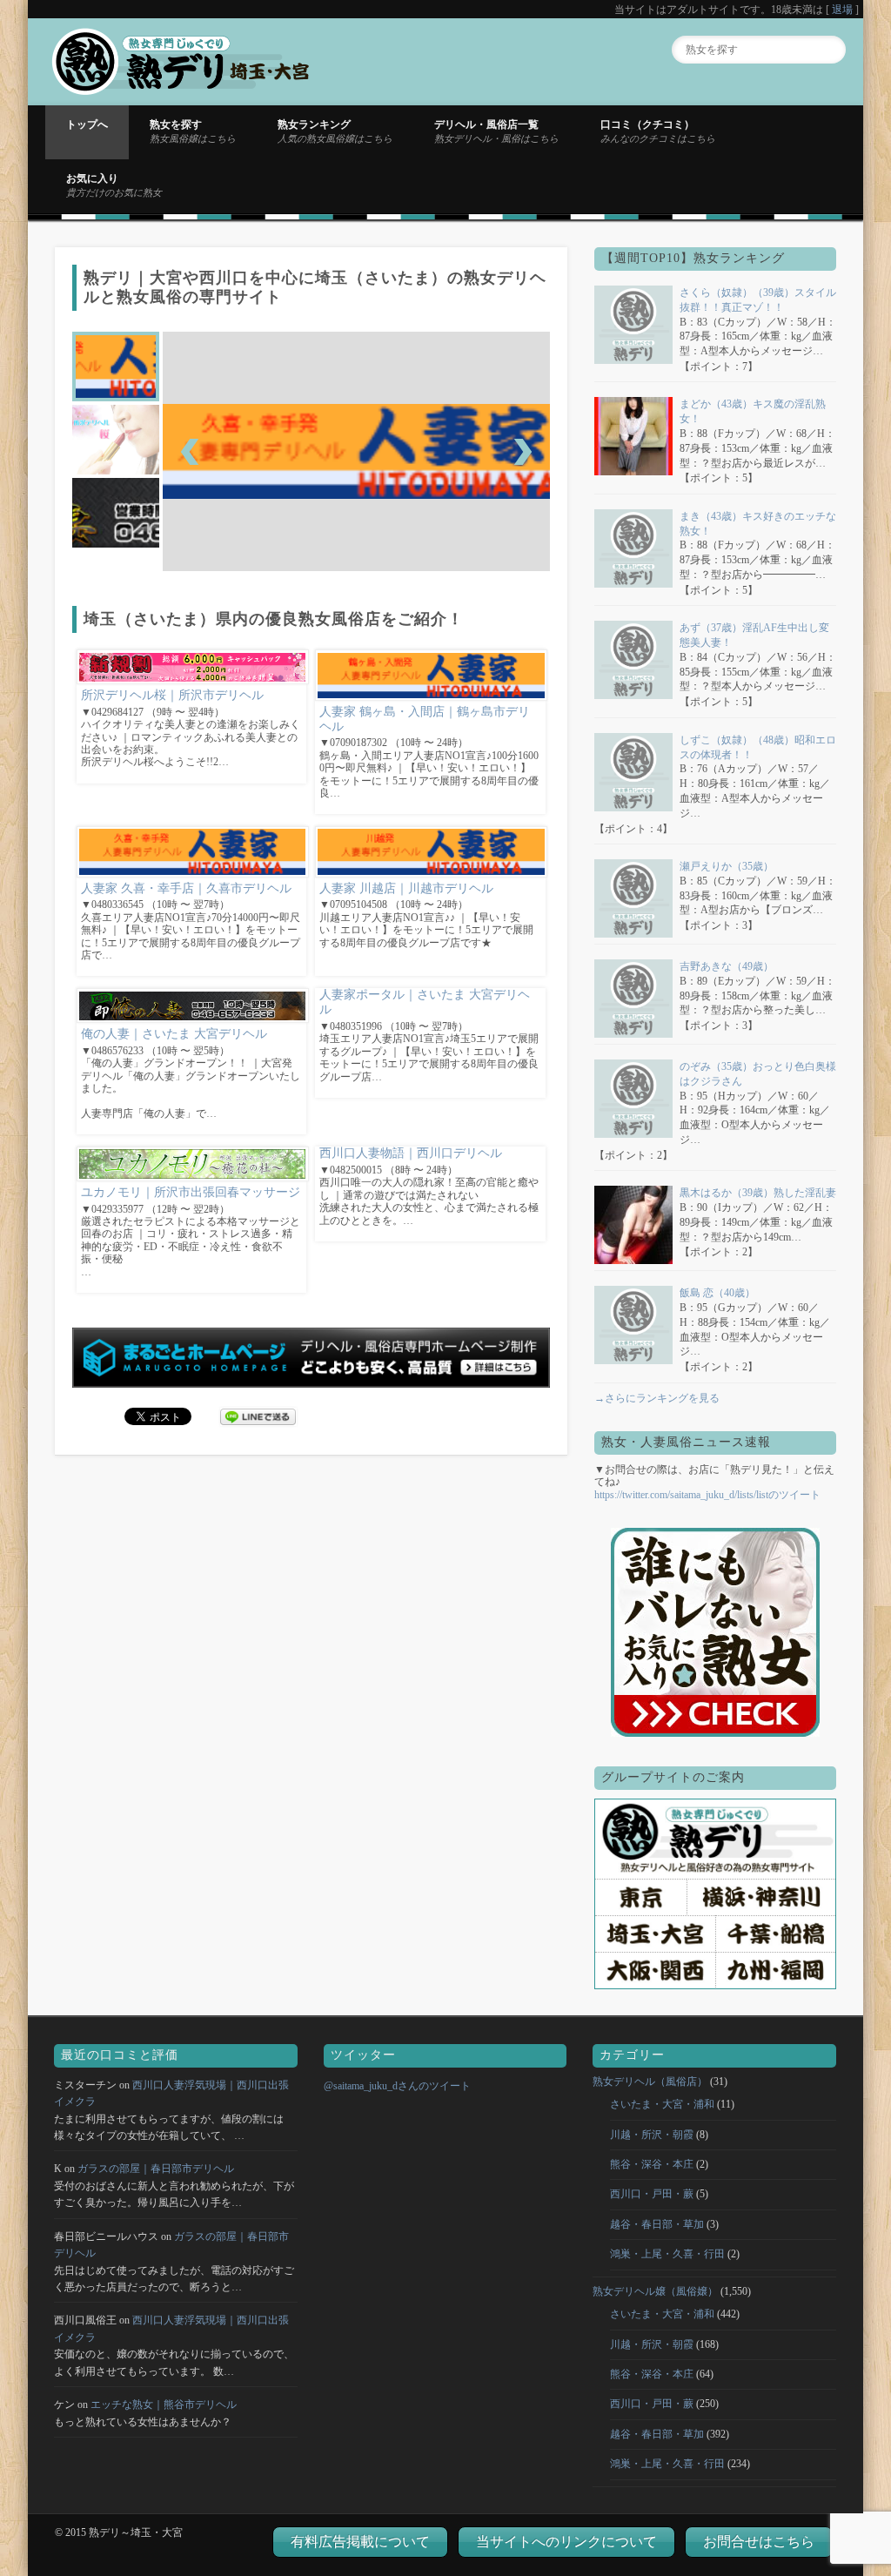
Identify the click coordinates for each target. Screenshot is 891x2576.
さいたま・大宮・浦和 (662, 2104)
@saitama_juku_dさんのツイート (397, 2086)
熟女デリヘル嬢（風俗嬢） (655, 2291)
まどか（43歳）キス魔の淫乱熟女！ (753, 411)
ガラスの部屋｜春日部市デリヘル (156, 2169)
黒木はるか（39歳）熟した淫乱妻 (758, 1193)
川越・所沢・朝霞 (652, 2135)
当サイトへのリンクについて (566, 2542)
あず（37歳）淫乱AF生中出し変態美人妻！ (754, 635)
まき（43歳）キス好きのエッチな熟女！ (758, 524)
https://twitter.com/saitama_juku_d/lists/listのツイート (707, 1495)
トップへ (87, 124)
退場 (842, 10)
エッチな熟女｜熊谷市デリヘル (164, 2404)
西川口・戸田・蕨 (652, 2194)
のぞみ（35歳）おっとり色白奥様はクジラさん (758, 1074)
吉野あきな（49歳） (727, 966)
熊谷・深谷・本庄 (652, 2164)
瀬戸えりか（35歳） (727, 866)
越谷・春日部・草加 (657, 2224)
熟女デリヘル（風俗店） (650, 2082)
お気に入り (114, 185)
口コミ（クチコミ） (658, 131)
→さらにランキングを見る (657, 1398)
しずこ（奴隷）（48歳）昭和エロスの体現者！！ (758, 747)
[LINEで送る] (258, 1416)
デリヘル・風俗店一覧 (496, 131)
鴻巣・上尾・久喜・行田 (667, 2254)
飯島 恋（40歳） (717, 1293)
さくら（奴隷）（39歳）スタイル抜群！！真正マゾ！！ (758, 300)
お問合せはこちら (759, 2542)
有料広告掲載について (360, 2542)
